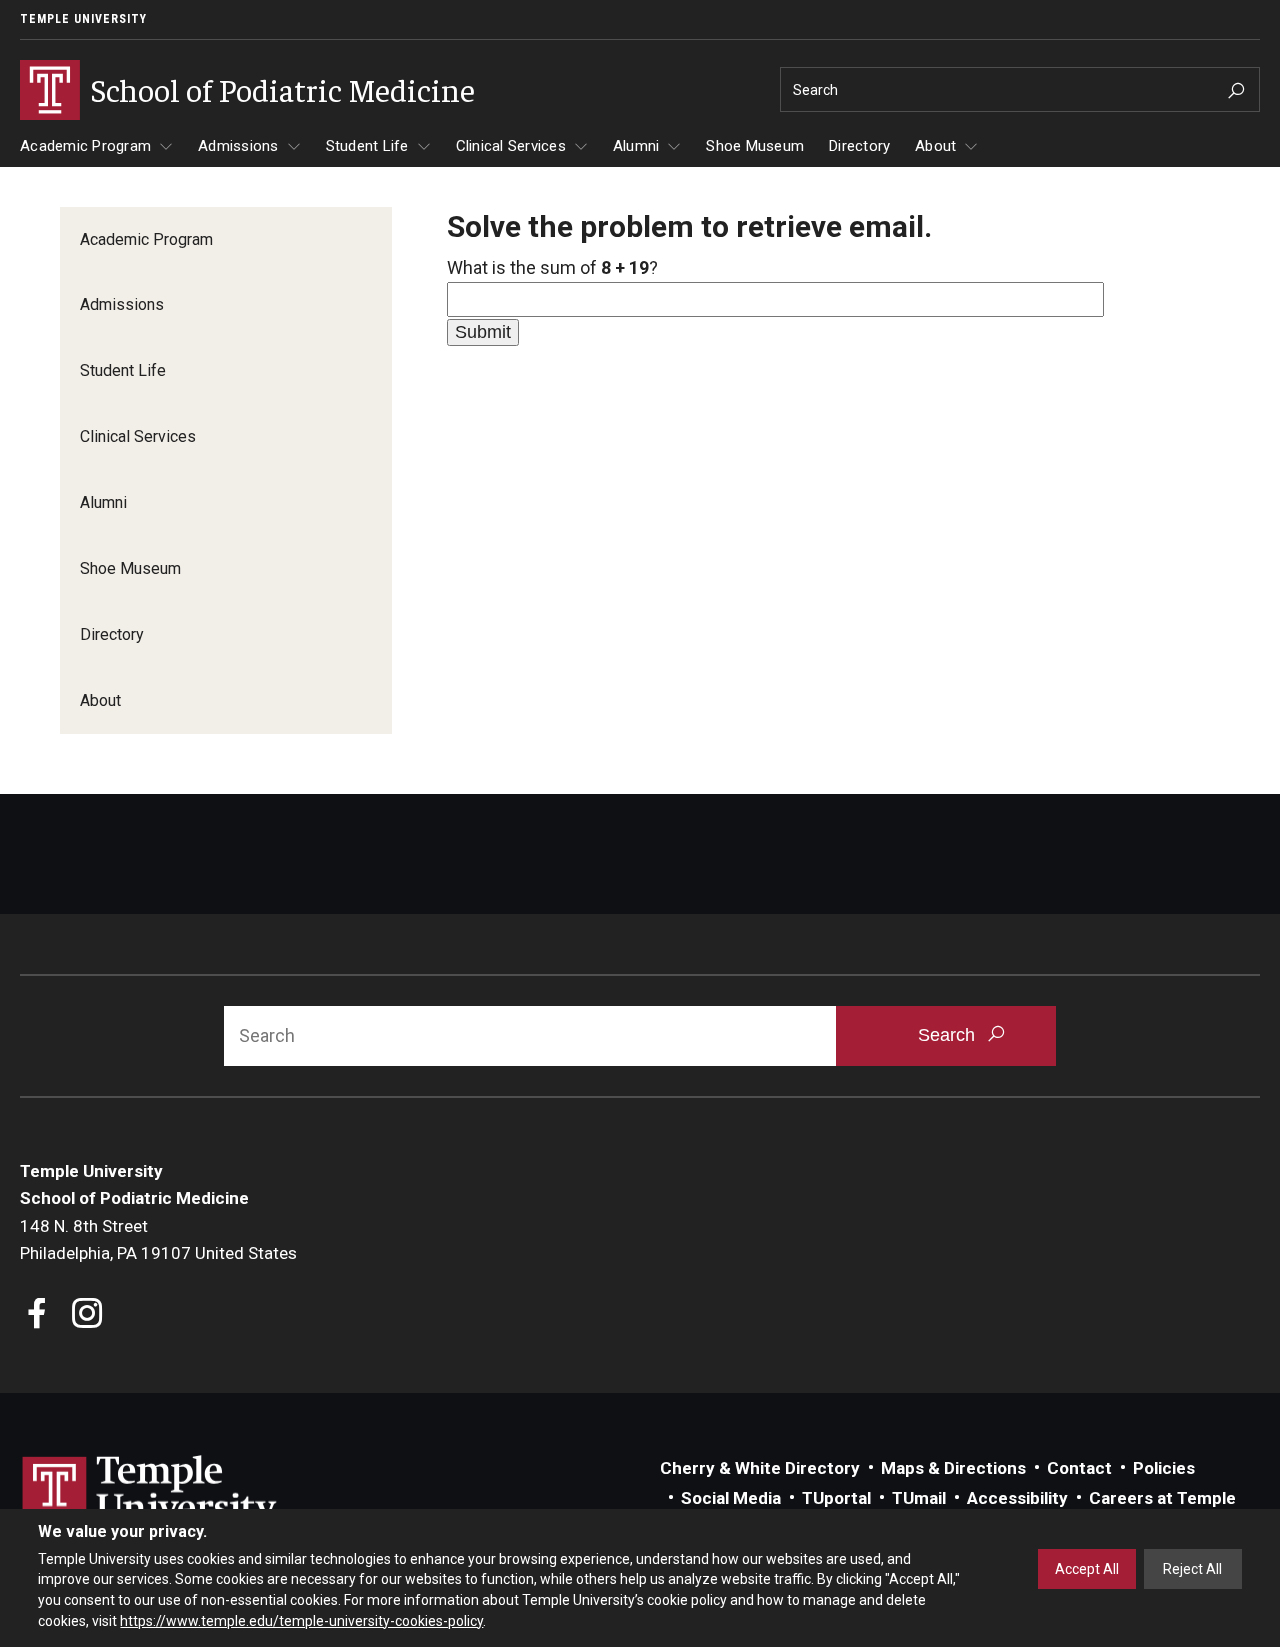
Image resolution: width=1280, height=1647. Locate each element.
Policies (1164, 1468)
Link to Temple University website (150, 1493)
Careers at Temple (1162, 1498)
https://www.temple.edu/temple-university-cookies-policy (301, 1620)
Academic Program (85, 146)
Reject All (1192, 1569)
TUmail (919, 1498)
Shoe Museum (755, 146)
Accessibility (1017, 1498)
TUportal (836, 1498)
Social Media (731, 1498)
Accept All (1087, 1569)
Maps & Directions (953, 1468)
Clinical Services (511, 146)
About (935, 146)
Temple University (83, 19)
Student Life (367, 146)
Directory (859, 146)
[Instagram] (87, 1315)
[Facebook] (37, 1315)
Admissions (238, 146)
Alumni (636, 146)
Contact (1079, 1468)
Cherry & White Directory (760, 1468)
